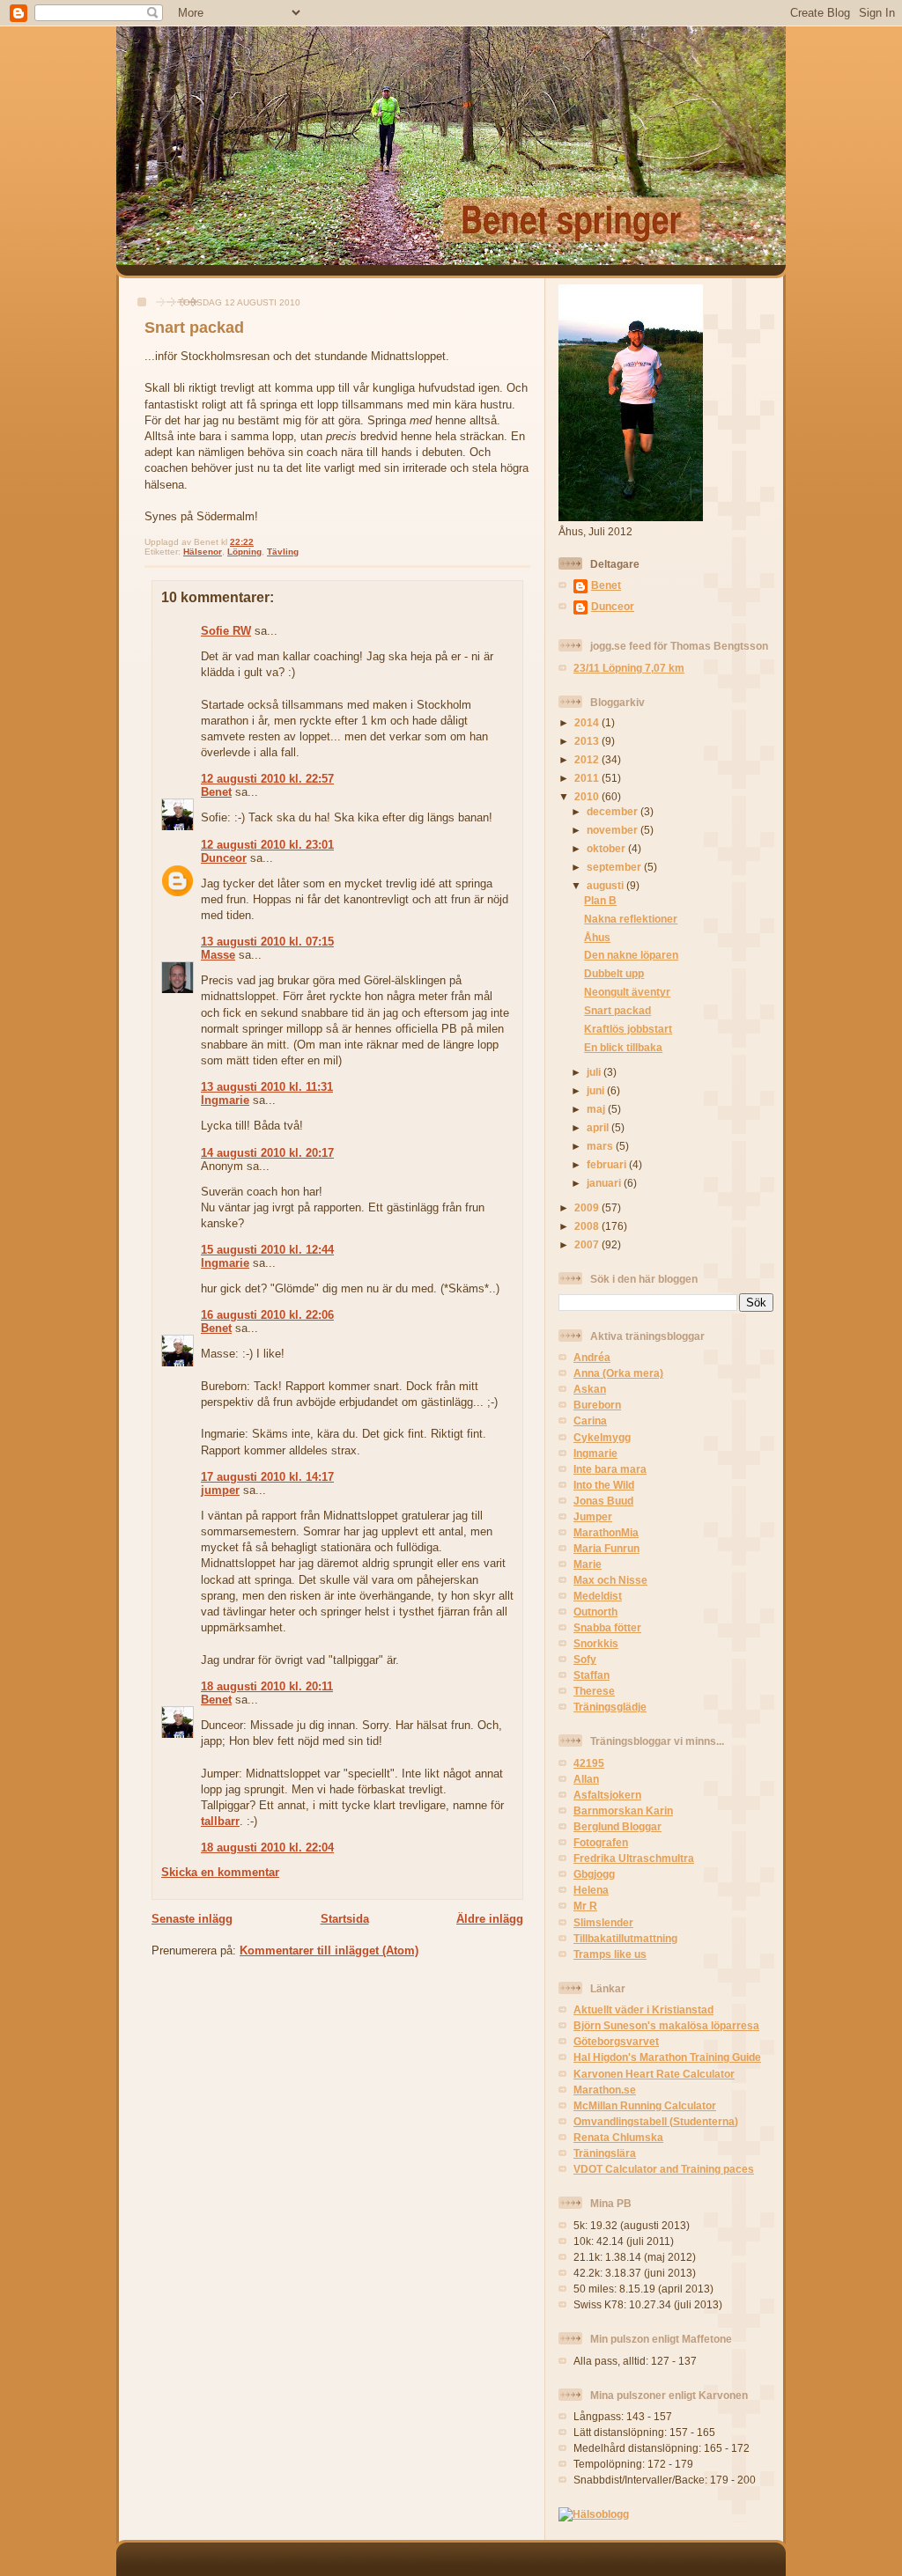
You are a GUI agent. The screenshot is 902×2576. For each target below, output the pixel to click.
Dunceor (224, 858)
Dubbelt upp (614, 973)
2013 (588, 741)
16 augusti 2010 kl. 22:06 (267, 1315)
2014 (588, 722)
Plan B (600, 900)
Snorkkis (596, 1643)
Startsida (345, 1919)
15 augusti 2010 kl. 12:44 (267, 1250)
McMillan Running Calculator (645, 2105)
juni (597, 1090)
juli (595, 1072)
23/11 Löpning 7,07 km (629, 668)
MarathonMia (606, 1532)
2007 (588, 1244)
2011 (588, 778)
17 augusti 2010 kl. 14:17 (267, 1477)
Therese (594, 1691)
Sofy (585, 1659)
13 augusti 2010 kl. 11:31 (267, 1087)
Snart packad (194, 328)
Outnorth (595, 1612)
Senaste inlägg (192, 1919)
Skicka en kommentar (220, 1872)
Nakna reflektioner (631, 919)
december (614, 811)
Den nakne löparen (631, 955)
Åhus (597, 937)
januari (605, 1183)
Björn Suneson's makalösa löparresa (666, 2025)
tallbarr (220, 1821)
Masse (218, 955)
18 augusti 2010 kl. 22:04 (267, 1847)
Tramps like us (610, 1954)
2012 (588, 759)
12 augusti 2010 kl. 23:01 (267, 845)
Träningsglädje (610, 1707)
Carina (590, 1420)
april (599, 1127)
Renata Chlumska (618, 2137)
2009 (588, 1207)
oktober (607, 848)
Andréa (592, 1357)
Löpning (244, 552)
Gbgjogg (594, 1874)
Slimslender (603, 1922)
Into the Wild (604, 1485)
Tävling (283, 552)
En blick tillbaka (623, 1047)
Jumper (593, 1516)
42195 (589, 1763)
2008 (588, 1226)
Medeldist (598, 1596)
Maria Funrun (606, 1548)
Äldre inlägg (490, 1919)
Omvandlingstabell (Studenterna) (656, 2121)
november (614, 830)
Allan (586, 1779)
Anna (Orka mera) (618, 1373)
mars (601, 1146)
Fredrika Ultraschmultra (634, 1858)
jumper (220, 1490)
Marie (588, 1564)
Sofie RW (226, 631)
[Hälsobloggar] (594, 2514)
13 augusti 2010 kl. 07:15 (267, 942)
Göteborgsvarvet (616, 2041)
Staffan (591, 1675)
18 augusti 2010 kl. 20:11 (267, 1686)
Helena (591, 1890)
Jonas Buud (603, 1501)
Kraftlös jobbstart (628, 1029)
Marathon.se (605, 2090)
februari (608, 1164)
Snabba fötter (607, 1627)
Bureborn (597, 1405)
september (615, 867)
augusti (606, 885)
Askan (590, 1389)
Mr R (585, 1906)
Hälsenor (203, 552)
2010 (588, 796)
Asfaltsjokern (607, 1795)
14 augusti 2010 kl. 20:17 (267, 1153)
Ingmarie (225, 1100)
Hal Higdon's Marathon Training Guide (667, 2057)
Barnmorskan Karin (623, 1811)
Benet (216, 792)
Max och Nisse (610, 1580)
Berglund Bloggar (617, 1826)
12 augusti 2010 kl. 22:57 (267, 779)
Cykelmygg (602, 1437)
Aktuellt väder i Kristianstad (643, 2009)
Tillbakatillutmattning (625, 1938)
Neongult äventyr (627, 992)
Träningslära (605, 2153)
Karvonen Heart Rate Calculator (654, 2074)
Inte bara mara (610, 1469)
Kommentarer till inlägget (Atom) (329, 1950)
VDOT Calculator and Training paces (664, 2169)
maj (597, 1109)
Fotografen (601, 1842)
